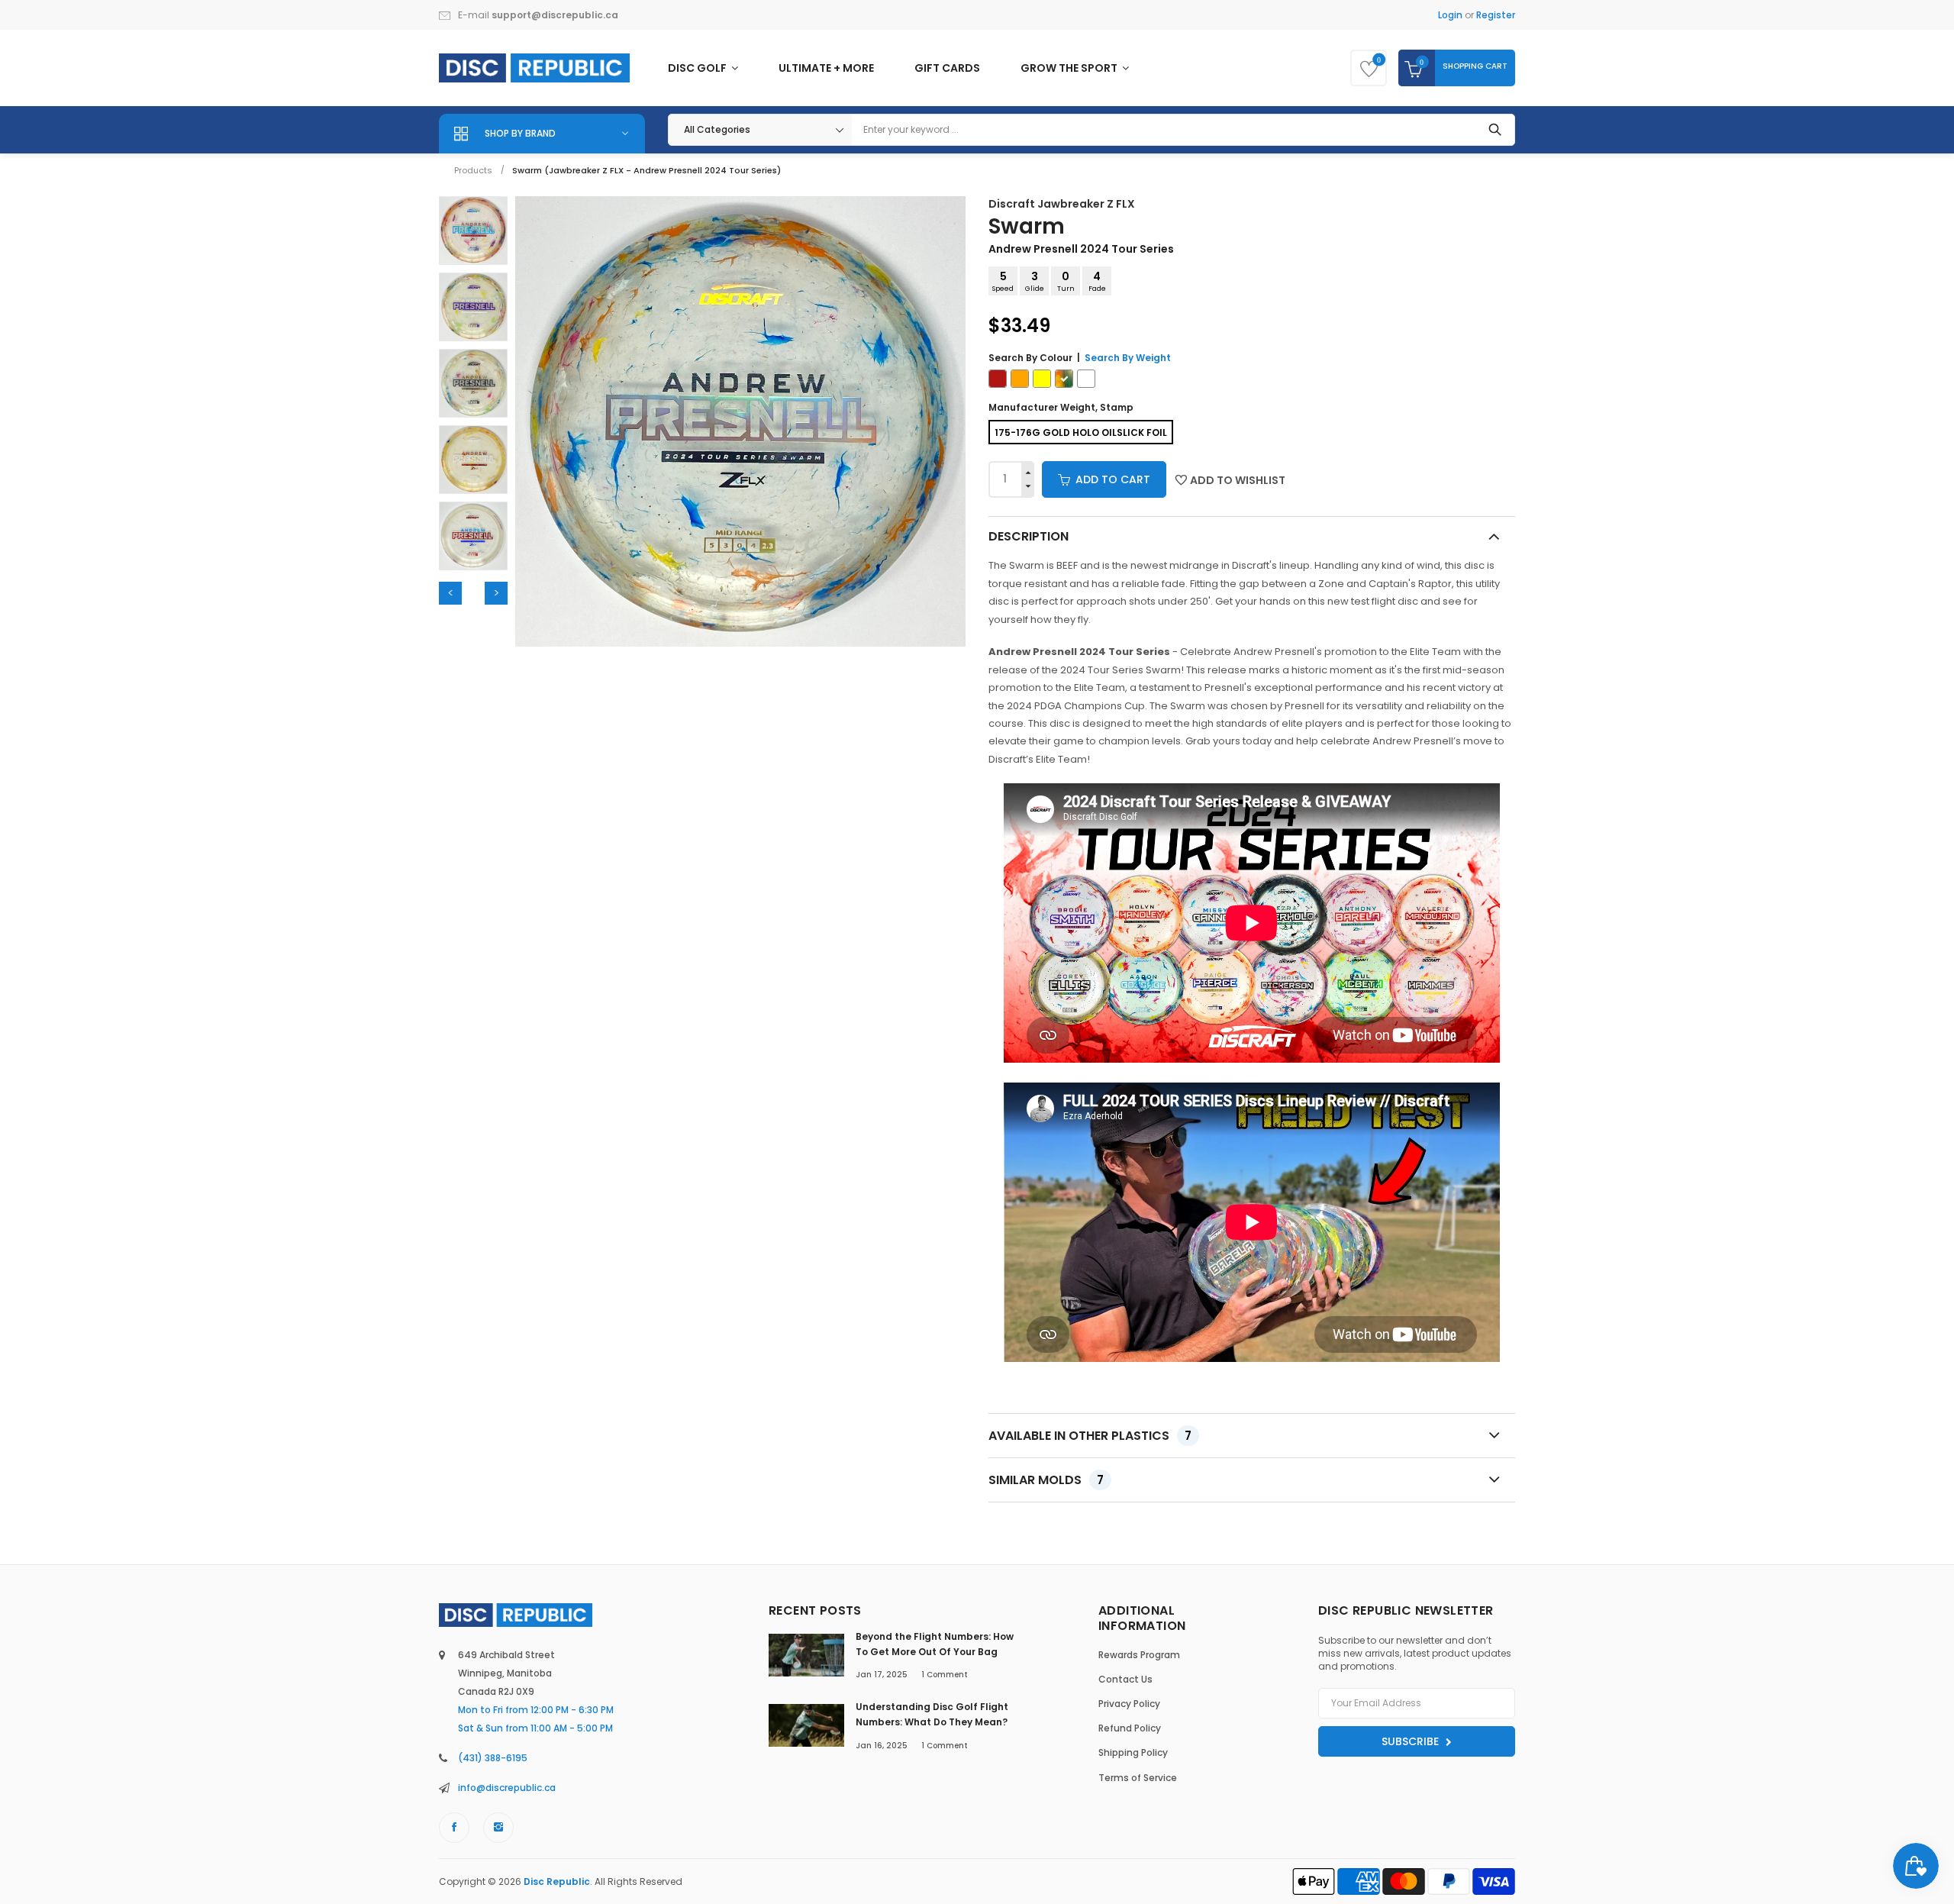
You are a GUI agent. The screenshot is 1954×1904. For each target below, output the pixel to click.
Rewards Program (1139, 1655)
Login (1450, 15)
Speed (1003, 281)
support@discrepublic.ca (555, 15)
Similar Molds (1046, 1480)
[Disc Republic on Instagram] (498, 1828)
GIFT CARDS (947, 68)
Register (1496, 15)
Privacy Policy (1129, 1704)
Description (1029, 536)
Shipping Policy (1133, 1752)
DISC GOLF (698, 68)
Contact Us (1125, 1679)
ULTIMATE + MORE (826, 68)
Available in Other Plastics (1090, 1436)
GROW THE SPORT (1070, 68)
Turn (1066, 281)
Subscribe (1412, 1741)
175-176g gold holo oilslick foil (1081, 432)
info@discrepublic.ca (507, 1788)
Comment (945, 1675)
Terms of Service (1138, 1778)
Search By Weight (1128, 358)
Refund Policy (1130, 1728)
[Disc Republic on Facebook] (454, 1828)
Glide (1035, 281)
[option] (473, 231)
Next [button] (496, 593)
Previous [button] (450, 593)
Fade (1097, 281)
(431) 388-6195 (493, 1758)
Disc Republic (557, 1881)
